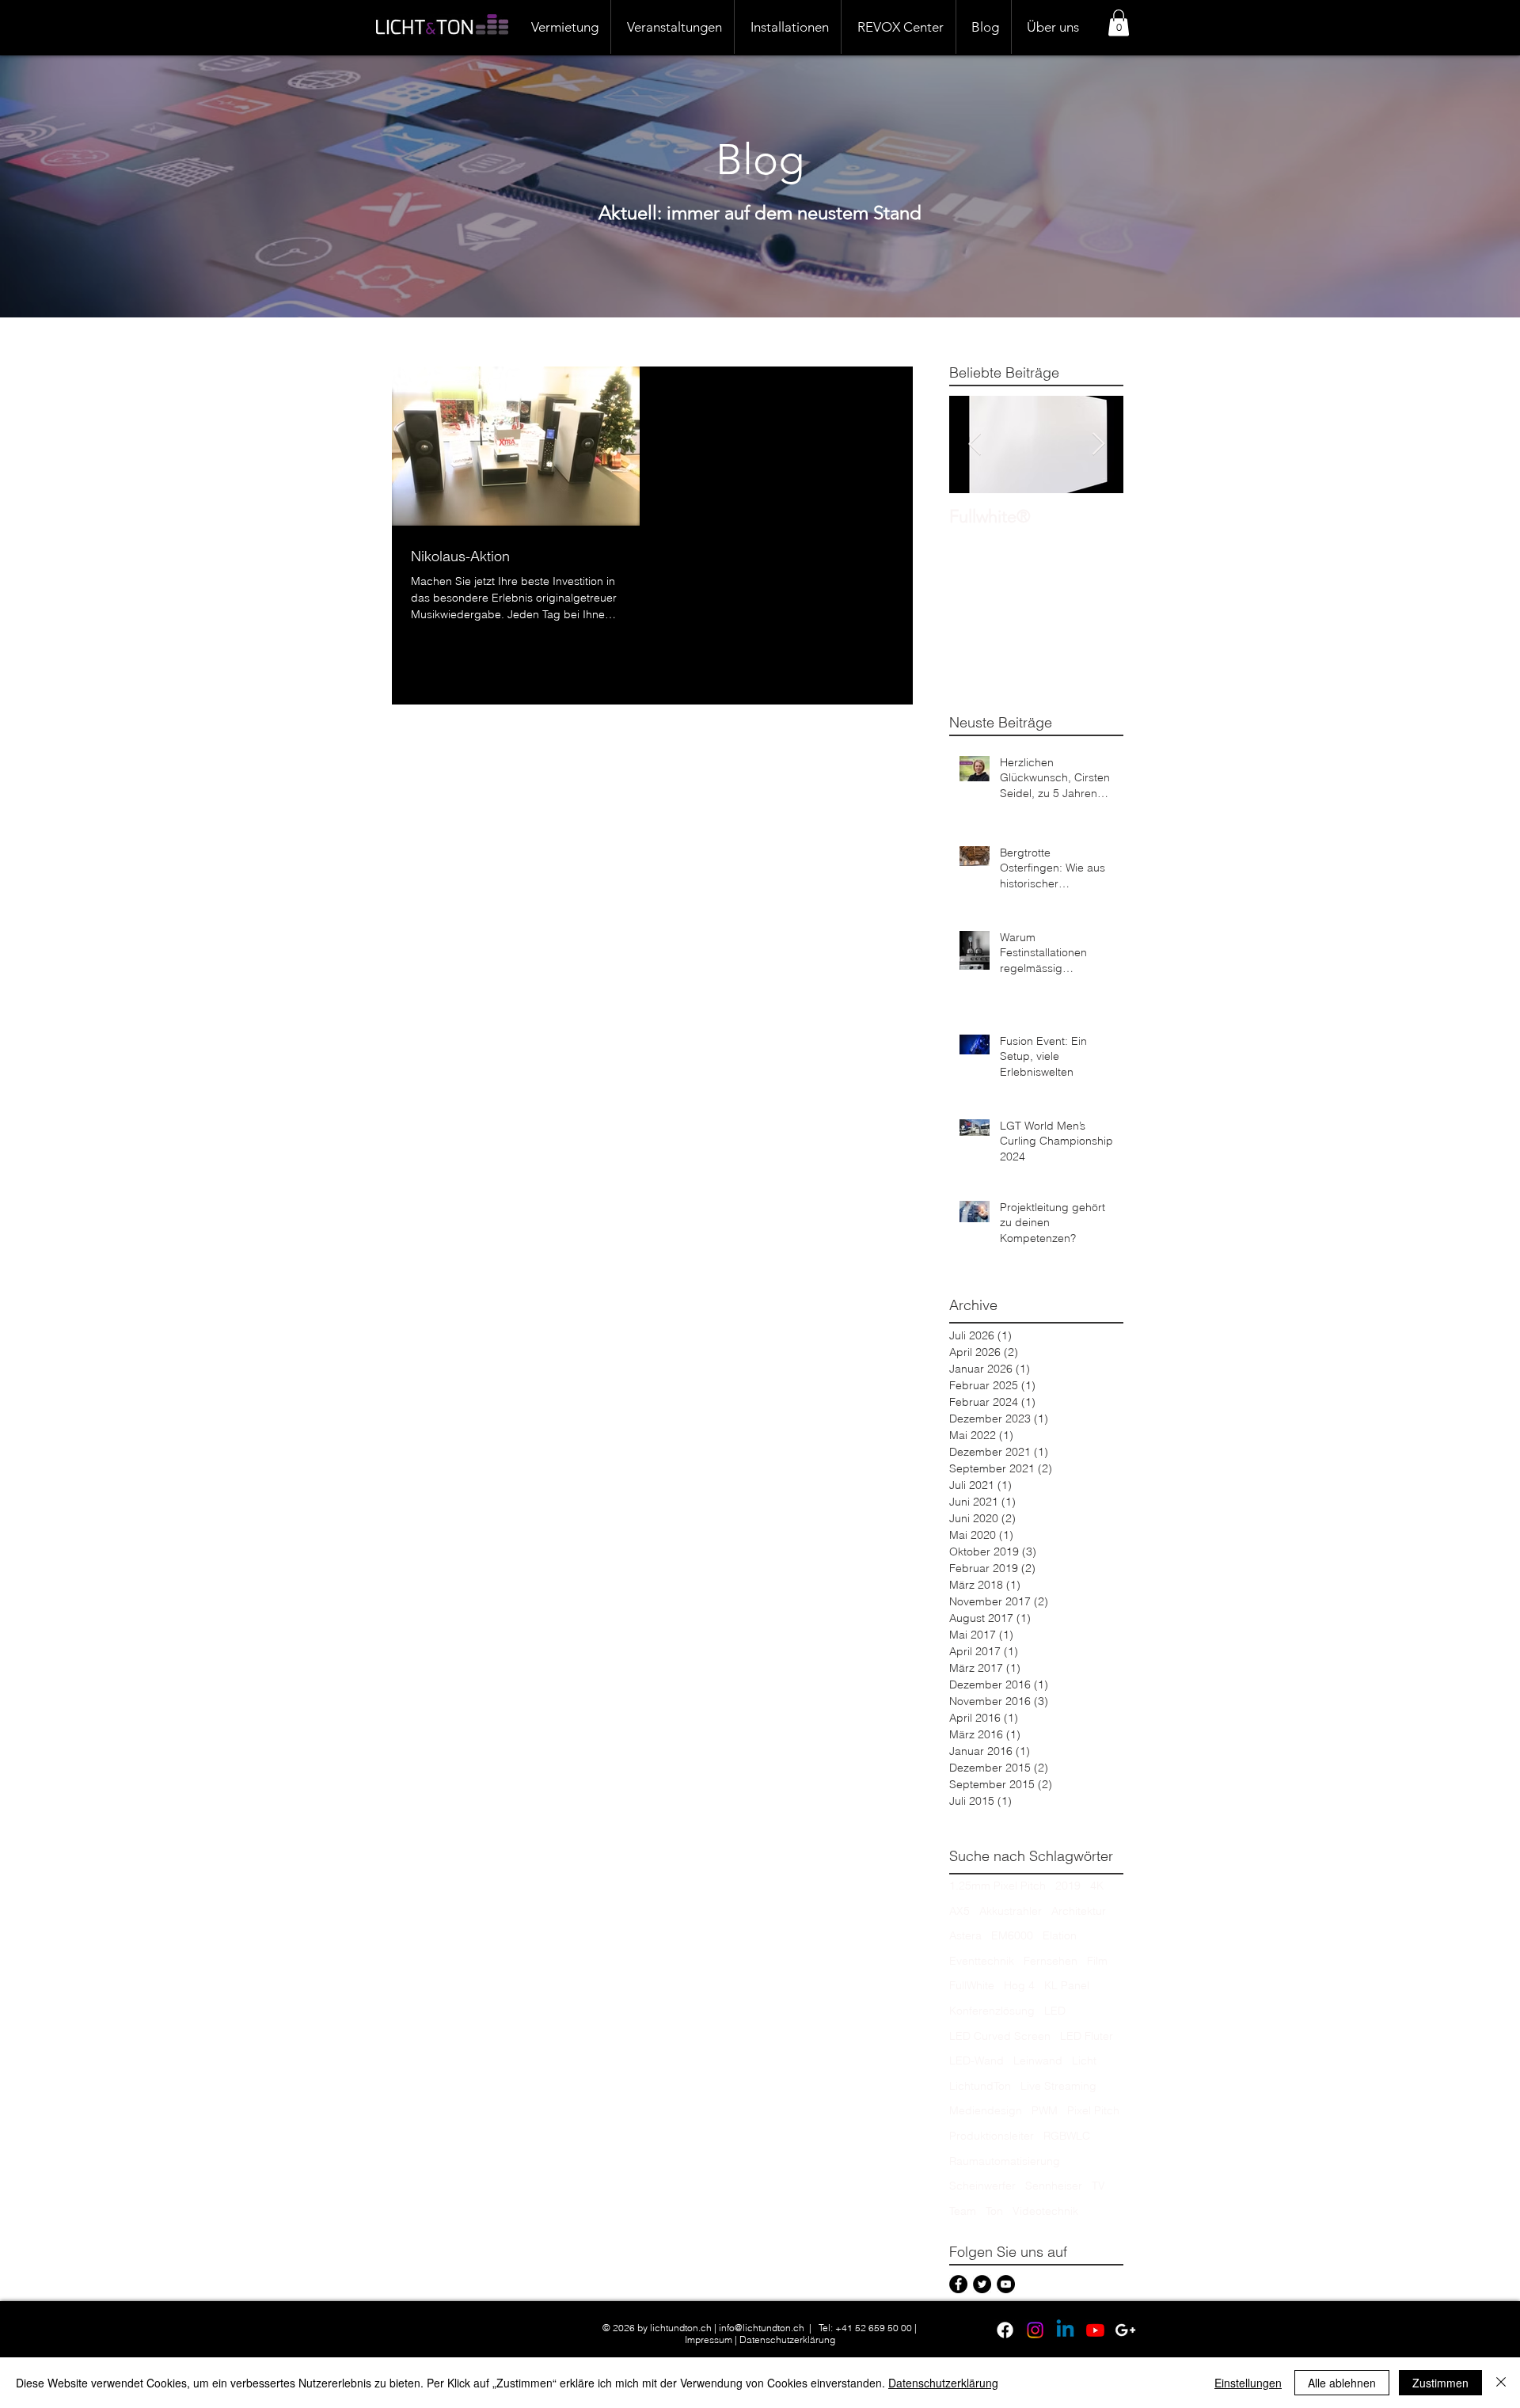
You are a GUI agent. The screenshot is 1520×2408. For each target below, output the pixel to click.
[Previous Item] (975, 444)
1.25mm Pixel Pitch (997, 1886)
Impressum (709, 2340)
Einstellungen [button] (1248, 2383)
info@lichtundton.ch (762, 2328)
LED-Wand (977, 2060)
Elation (1060, 1935)
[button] (1119, 23)
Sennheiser (1054, 2186)
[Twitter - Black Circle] (982, 2284)
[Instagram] (1035, 2330)
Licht (1084, 2060)
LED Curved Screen (1000, 2036)
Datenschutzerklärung (787, 2340)
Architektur (1079, 1911)
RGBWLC (1067, 2136)
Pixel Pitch (1093, 2110)
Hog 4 (1019, 1985)
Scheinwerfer (982, 2186)
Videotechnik (1045, 2211)
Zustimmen (1440, 2383)
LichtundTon (980, 2086)
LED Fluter (1087, 2036)
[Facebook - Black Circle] (958, 2284)
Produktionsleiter (992, 2136)
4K (1097, 1886)
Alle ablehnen (1342, 2383)
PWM (1045, 2110)
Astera (965, 1935)
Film (1097, 1961)
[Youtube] (1095, 2330)
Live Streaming (1058, 2086)
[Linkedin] (1065, 2330)
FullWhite (972, 1985)
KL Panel (1067, 1985)
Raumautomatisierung (1005, 2161)
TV (1098, 2186)
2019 (1068, 1886)
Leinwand (1038, 2060)
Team (963, 2211)
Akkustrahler (1011, 1911)
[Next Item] (1098, 444)
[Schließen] (1501, 2383)
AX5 (959, 1911)
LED (1055, 2011)
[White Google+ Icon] (1125, 2330)
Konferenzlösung (992, 2011)
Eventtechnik (982, 1961)
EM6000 (1012, 1935)
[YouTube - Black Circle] (1006, 2284)
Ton (994, 2211)
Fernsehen (1051, 1961)
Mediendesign (986, 2110)
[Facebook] (1005, 2330)
